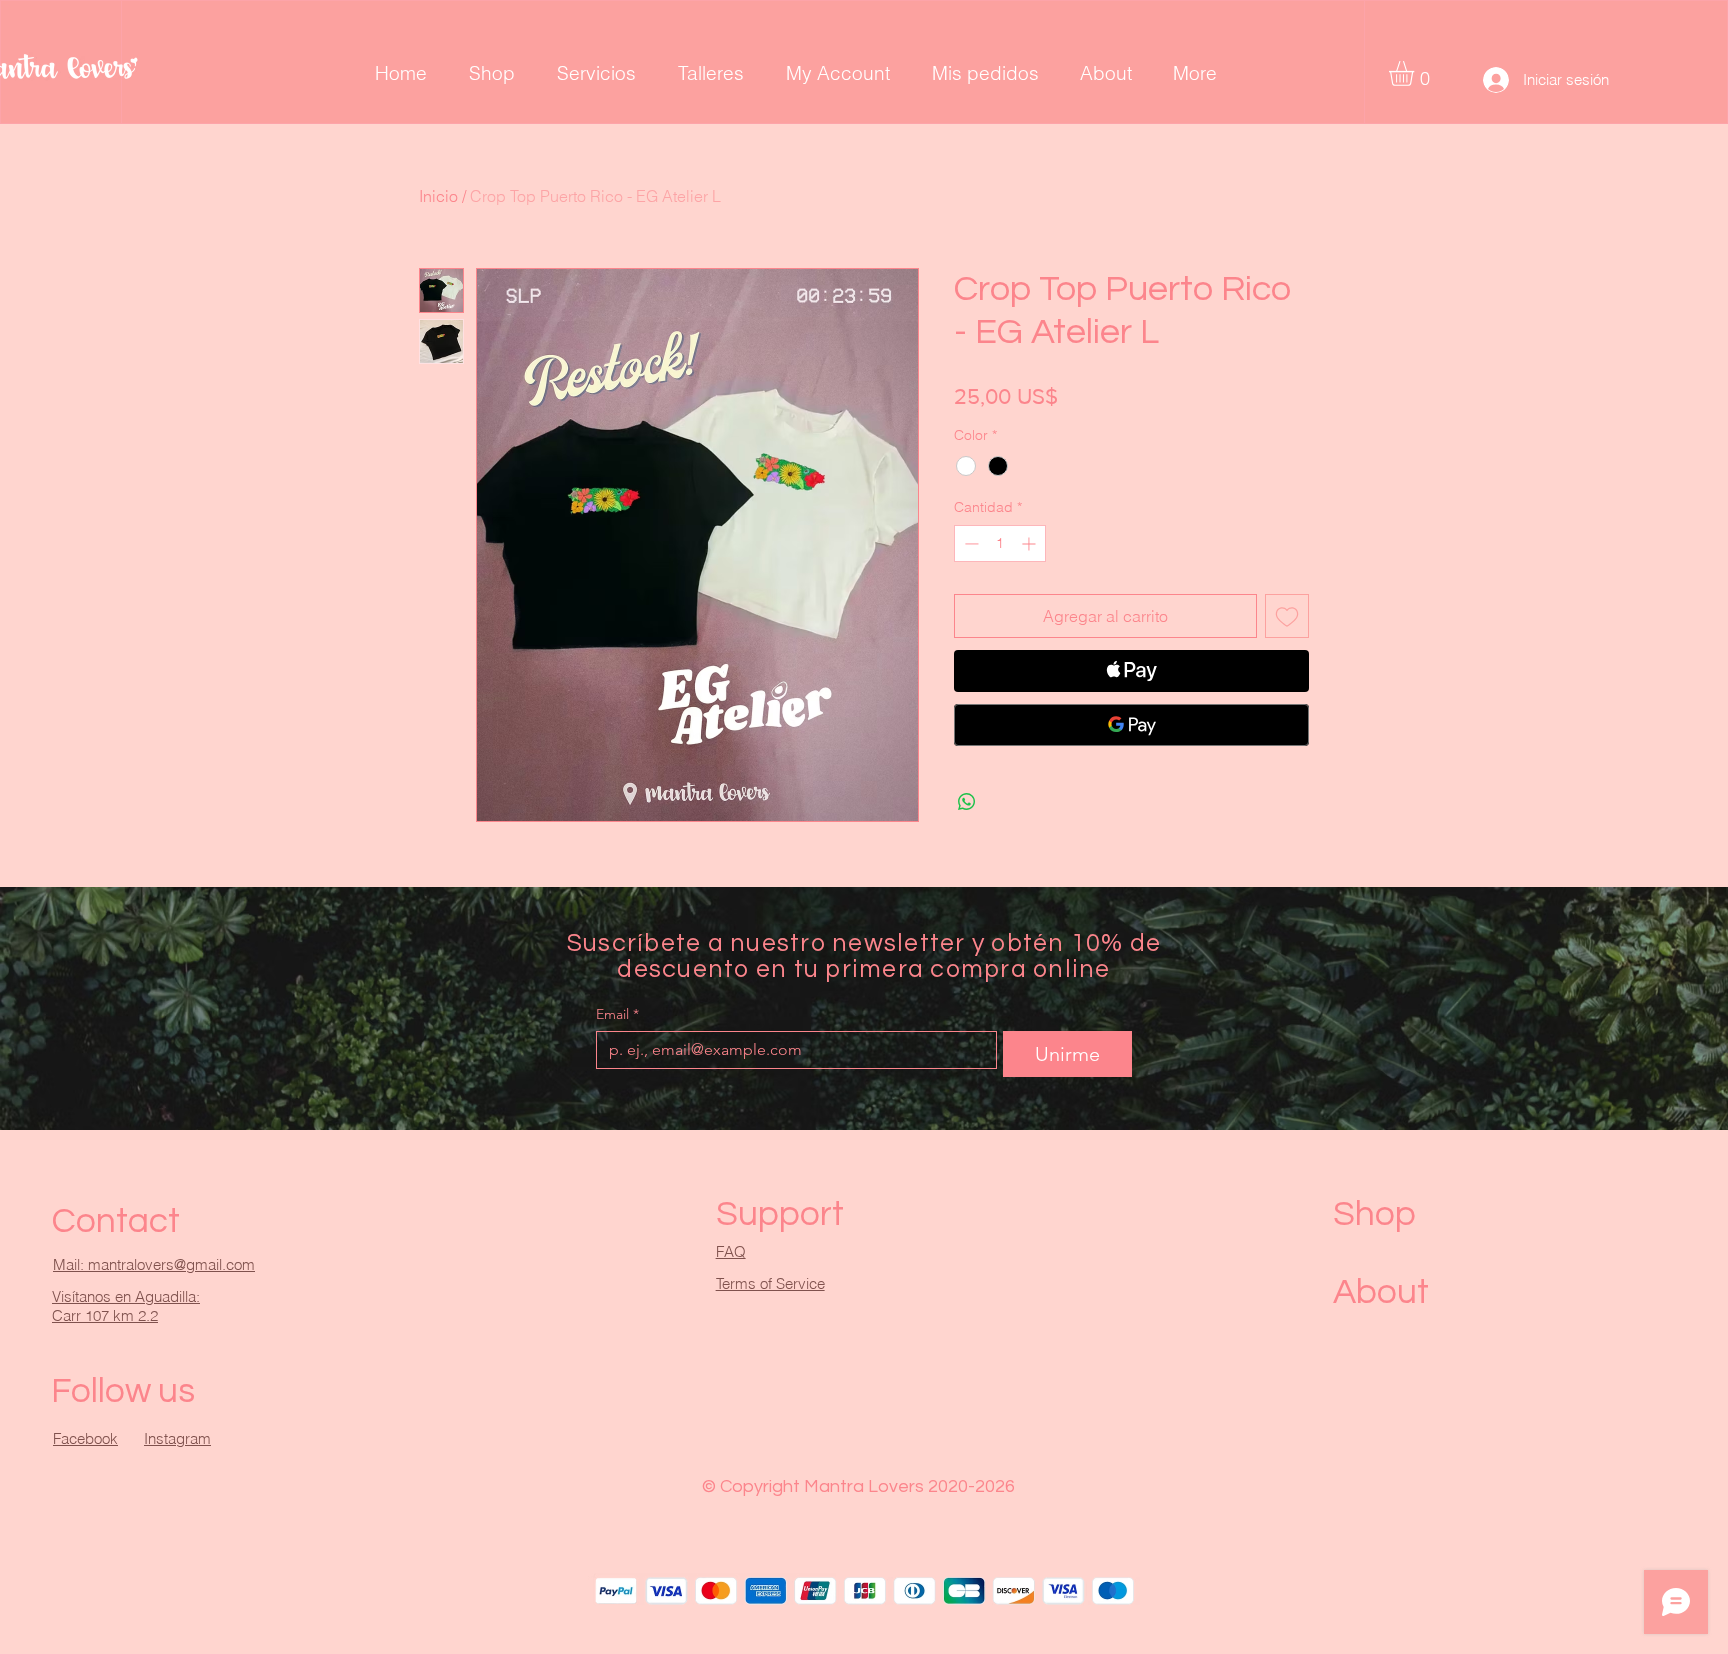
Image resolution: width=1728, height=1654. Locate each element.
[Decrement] (969, 543)
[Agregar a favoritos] (1287, 616)
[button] (1416, 73)
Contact (116, 1221)
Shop (1374, 1214)
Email (617, 1014)
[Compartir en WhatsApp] (967, 802)
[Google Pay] (1131, 725)
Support (780, 1214)
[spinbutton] (1000, 543)
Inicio (438, 196)
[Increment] (1030, 543)
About (1381, 1292)
